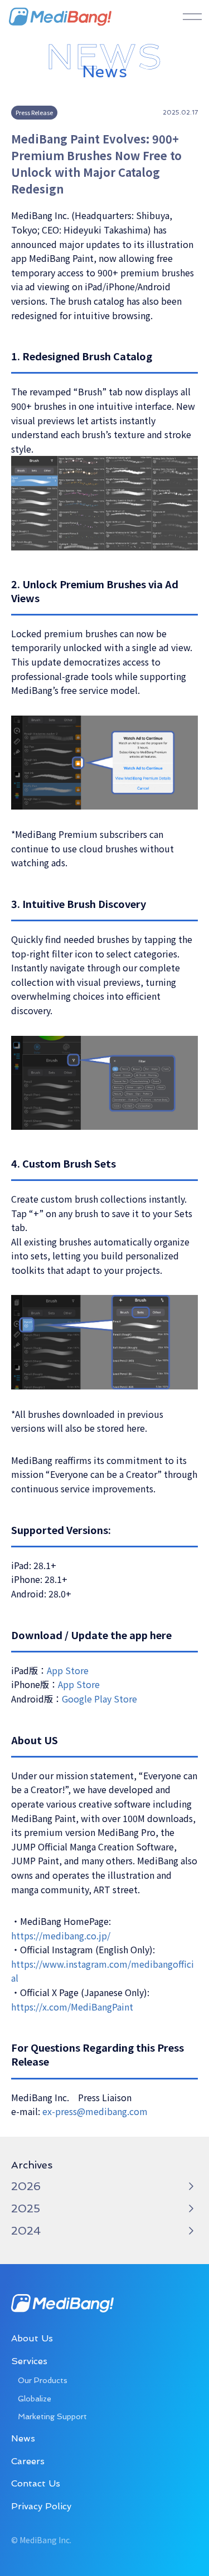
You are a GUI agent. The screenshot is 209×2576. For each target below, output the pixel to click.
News (23, 2438)
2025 (26, 2208)
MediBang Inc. (60, 17)
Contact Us (36, 2483)
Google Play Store (99, 1699)
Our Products (43, 2380)
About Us (32, 2338)
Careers (28, 2461)
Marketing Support (52, 2416)
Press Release (34, 112)
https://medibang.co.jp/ (61, 1935)
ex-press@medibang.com (95, 2111)
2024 (26, 2231)
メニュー (192, 17)
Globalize (35, 2399)
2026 (26, 2186)
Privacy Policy (41, 2506)
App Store (68, 1670)
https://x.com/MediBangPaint (72, 2007)
